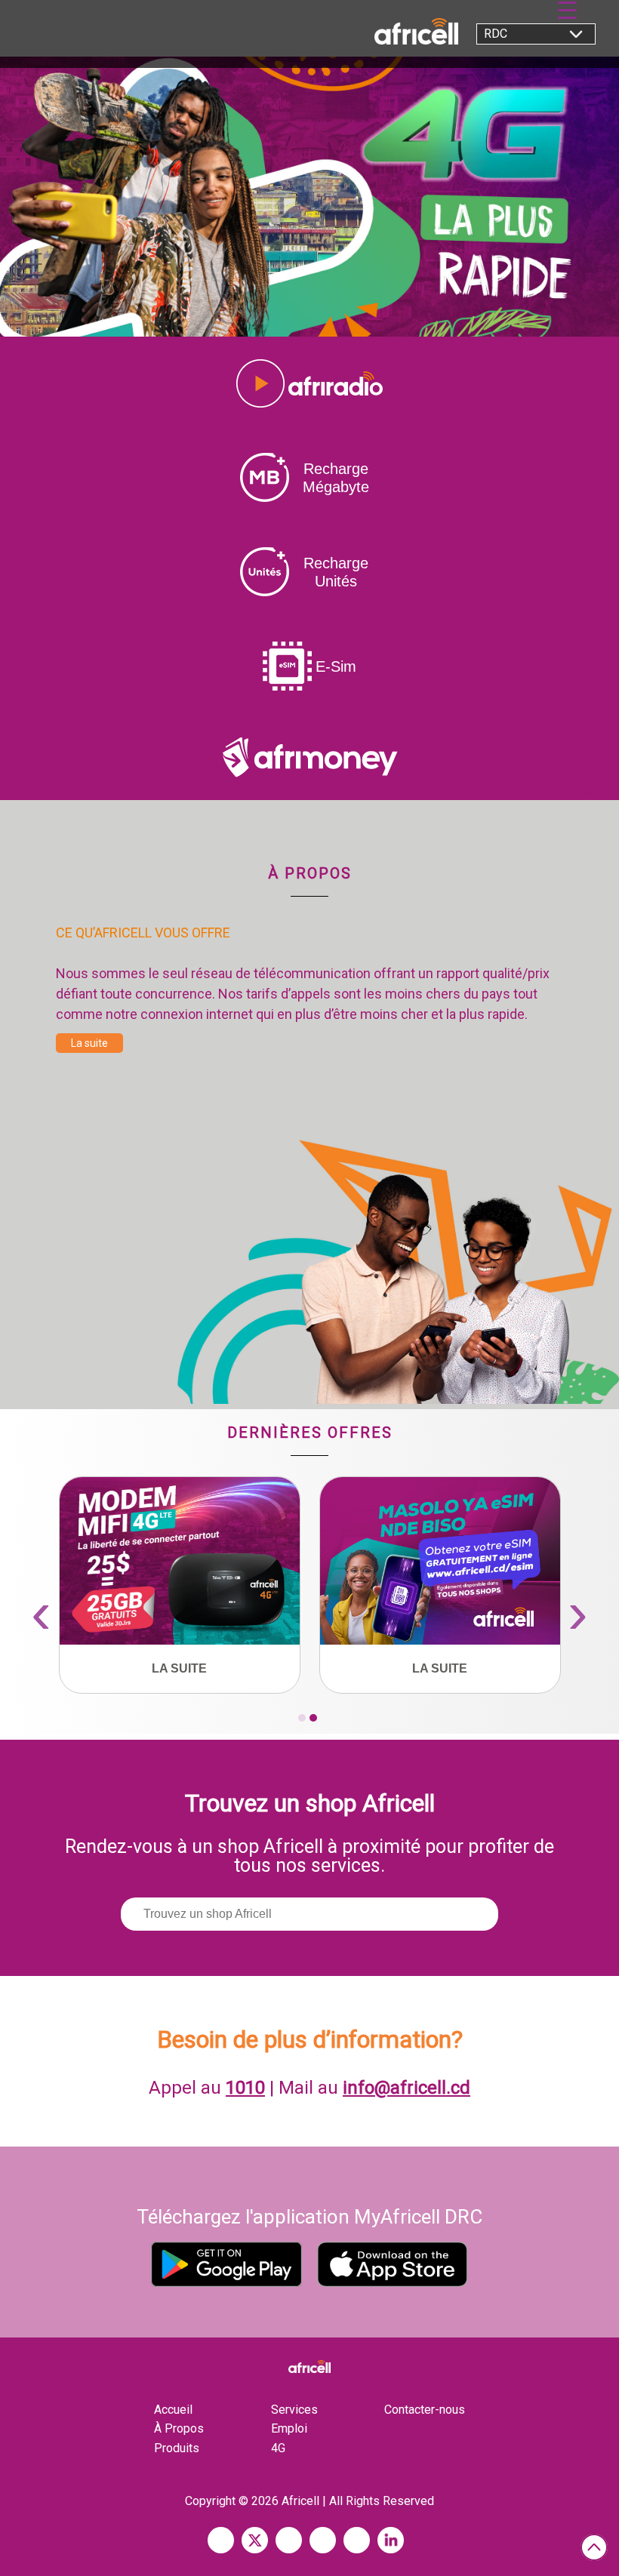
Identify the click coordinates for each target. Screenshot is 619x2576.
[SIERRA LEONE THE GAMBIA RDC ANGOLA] (528, 38)
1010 (245, 2088)
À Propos (179, 2428)
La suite (89, 1043)
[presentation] (41, 1613)
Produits (177, 2448)
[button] (302, 1718)
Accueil (173, 2410)
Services (294, 2410)
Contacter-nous (425, 2410)
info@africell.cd (407, 2088)
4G (278, 2448)
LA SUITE (179, 1668)
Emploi (289, 2428)
